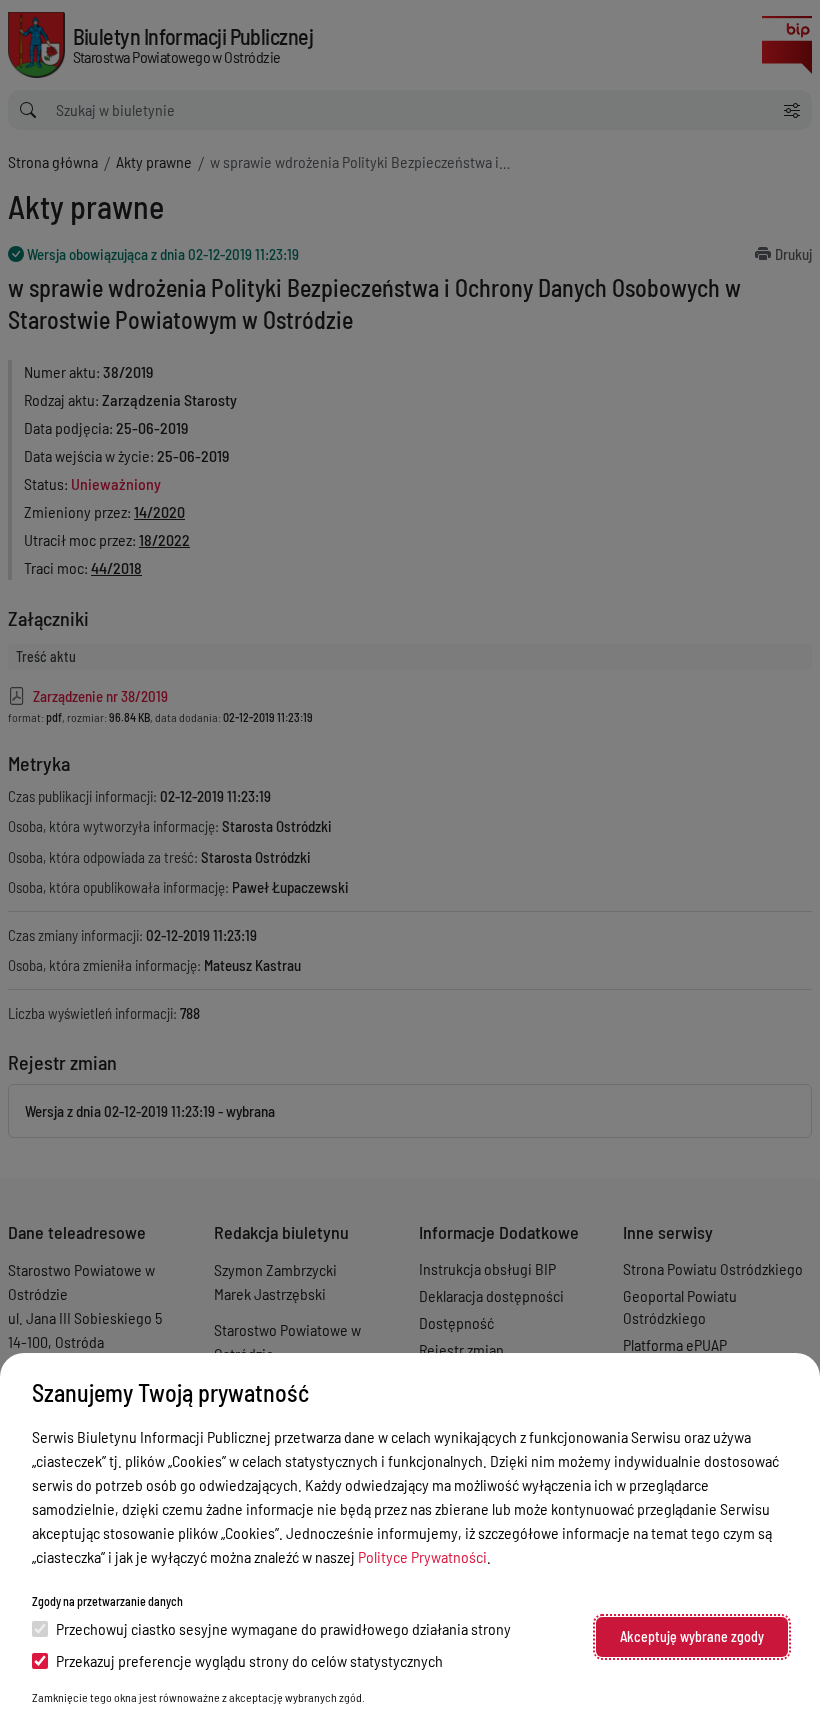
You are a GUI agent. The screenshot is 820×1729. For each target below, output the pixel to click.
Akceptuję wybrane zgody (692, 1636)
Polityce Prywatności (422, 1556)
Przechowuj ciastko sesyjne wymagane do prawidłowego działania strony (283, 1628)
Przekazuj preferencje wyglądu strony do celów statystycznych (249, 1660)
